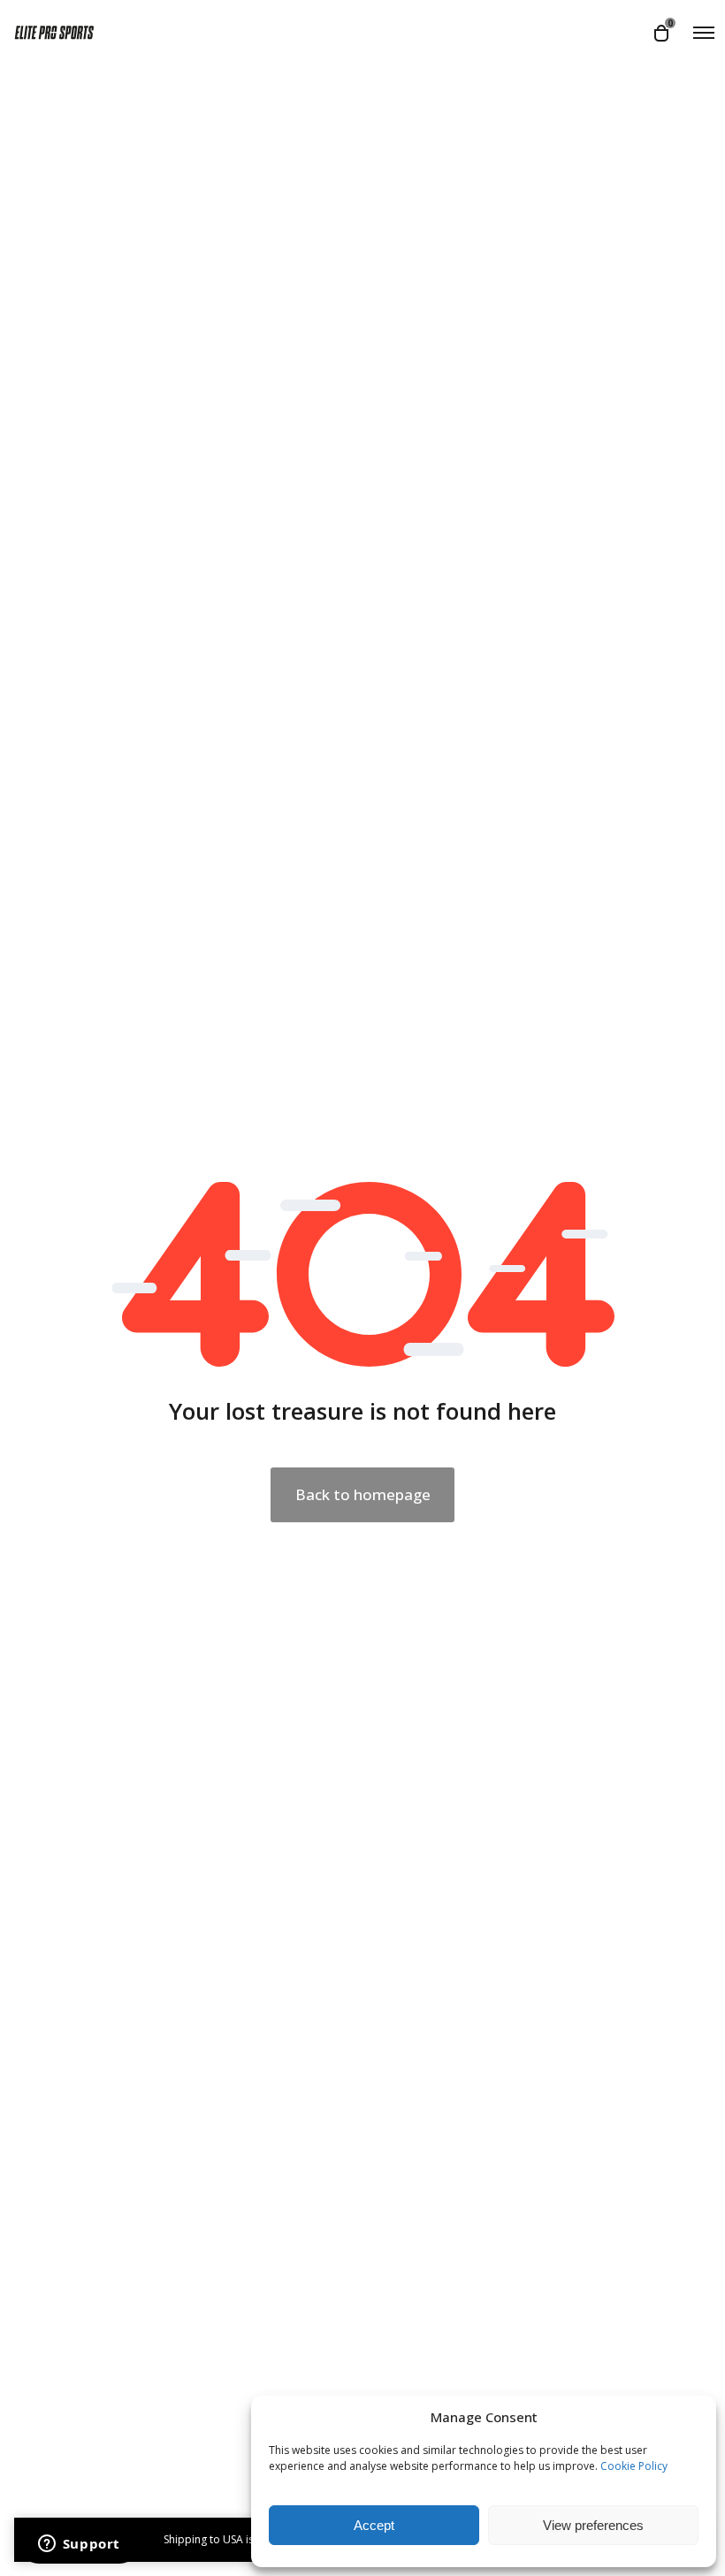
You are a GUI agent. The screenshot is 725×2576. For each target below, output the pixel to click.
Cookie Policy (634, 2466)
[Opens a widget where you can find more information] (79, 2545)
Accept (374, 2525)
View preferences (593, 2525)
